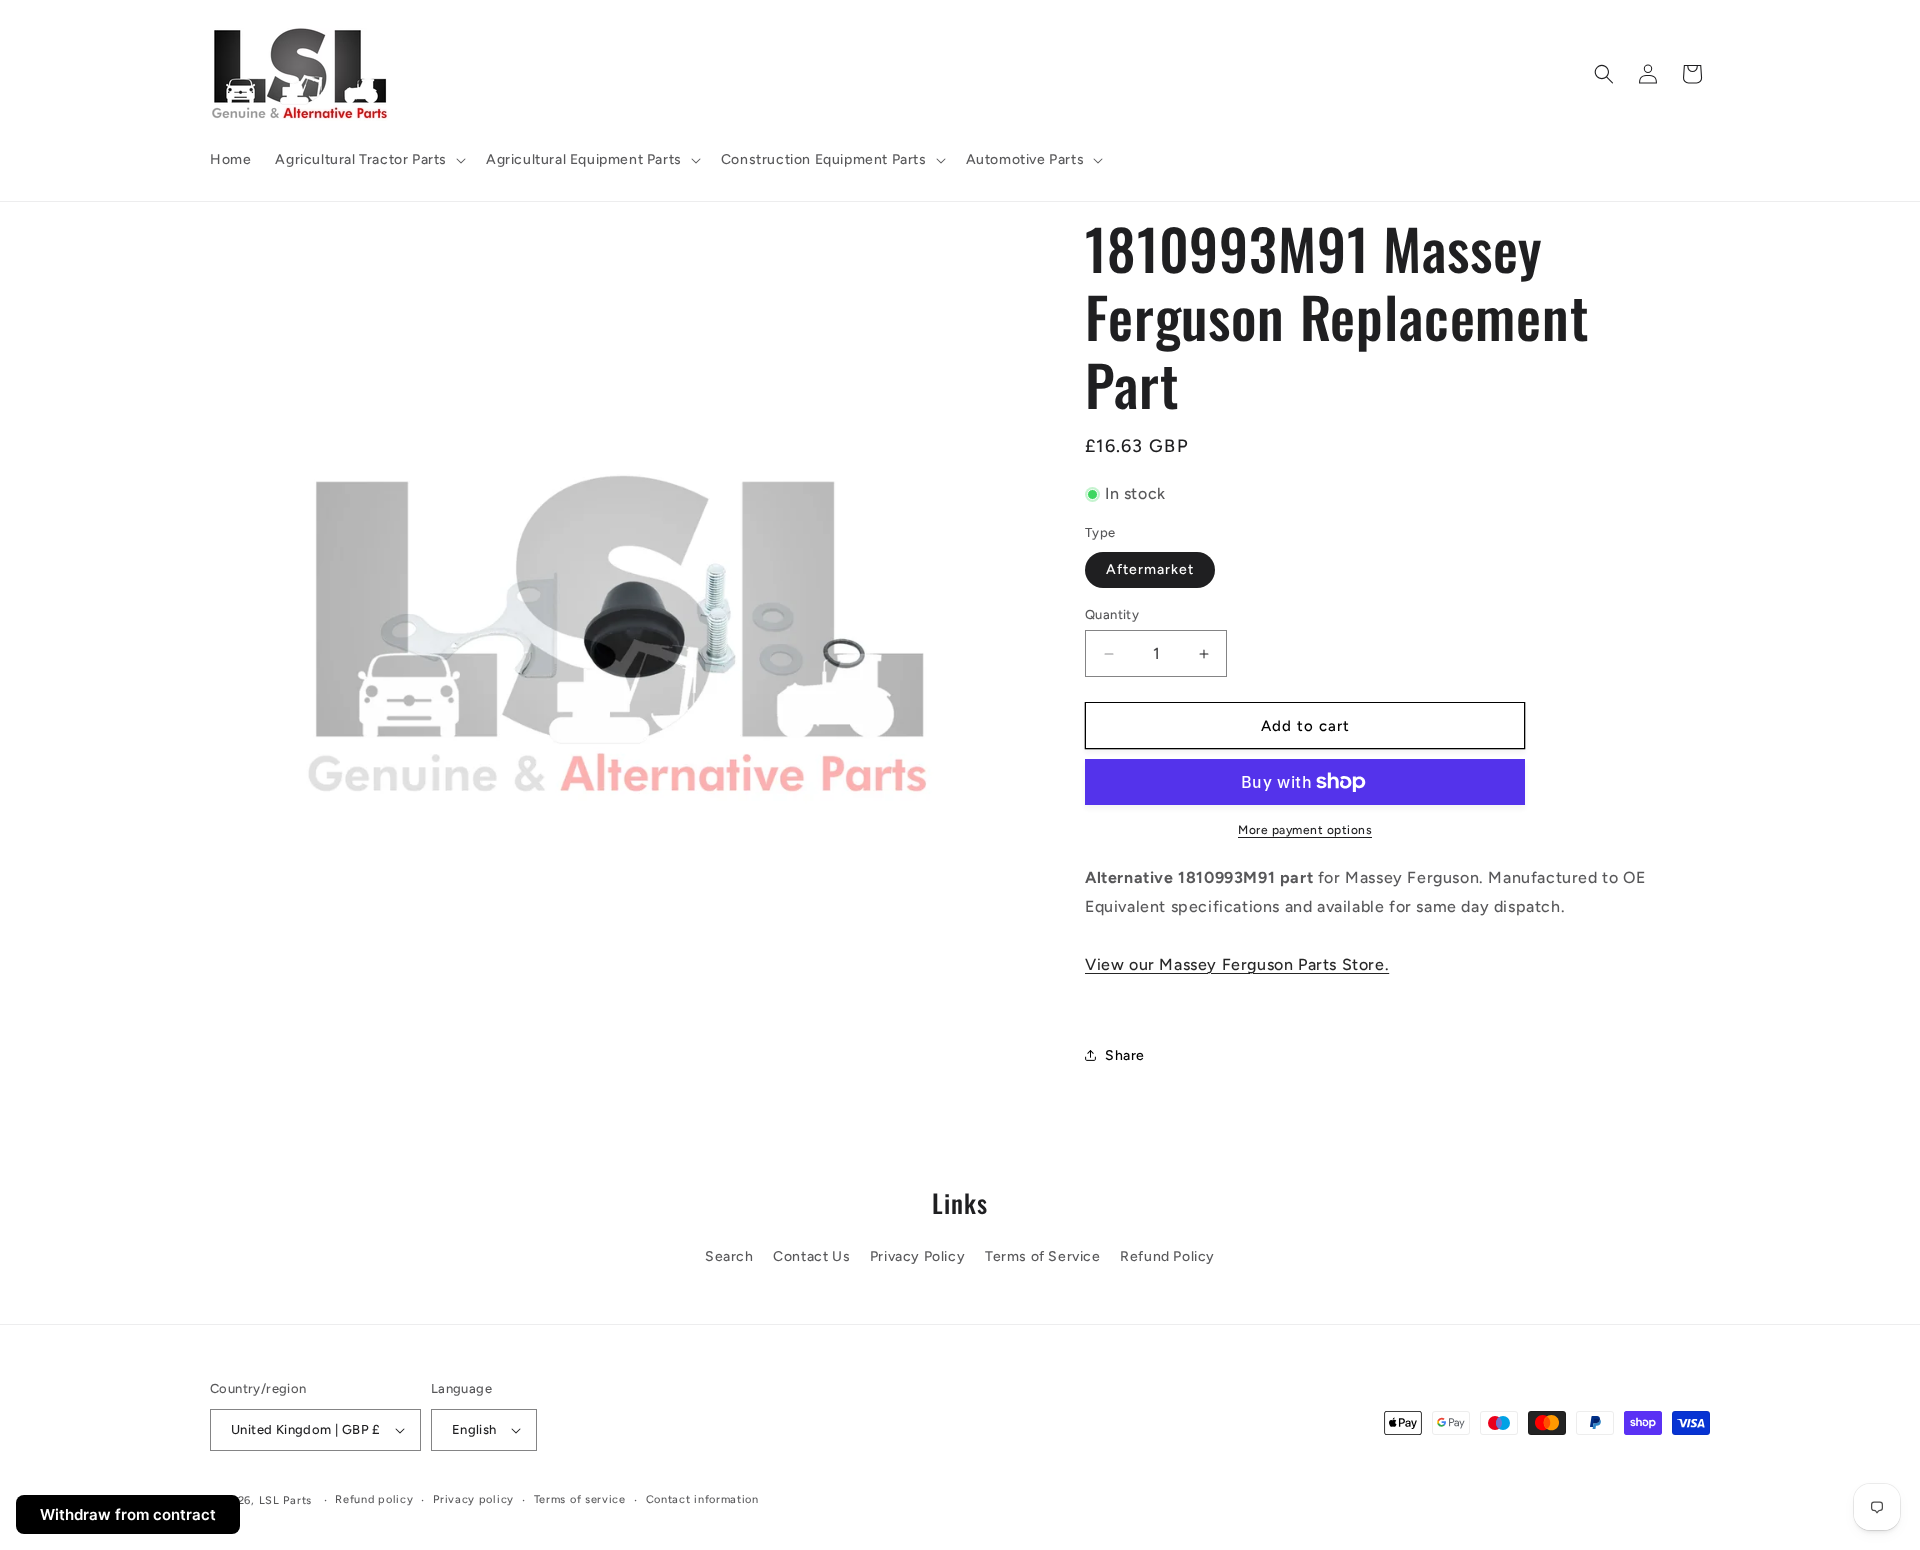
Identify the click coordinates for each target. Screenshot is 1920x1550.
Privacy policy (473, 1499)
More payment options (1305, 830)
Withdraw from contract (128, 1514)
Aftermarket (1150, 569)
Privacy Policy (917, 1256)
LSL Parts (285, 1500)
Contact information (702, 1499)
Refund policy (374, 1499)
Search (729, 1256)
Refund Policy (1167, 1256)
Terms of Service (1043, 1256)
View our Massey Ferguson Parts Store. (1237, 964)
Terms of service (580, 1499)
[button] (368, 160)
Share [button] (1125, 1055)
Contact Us (811, 1256)
